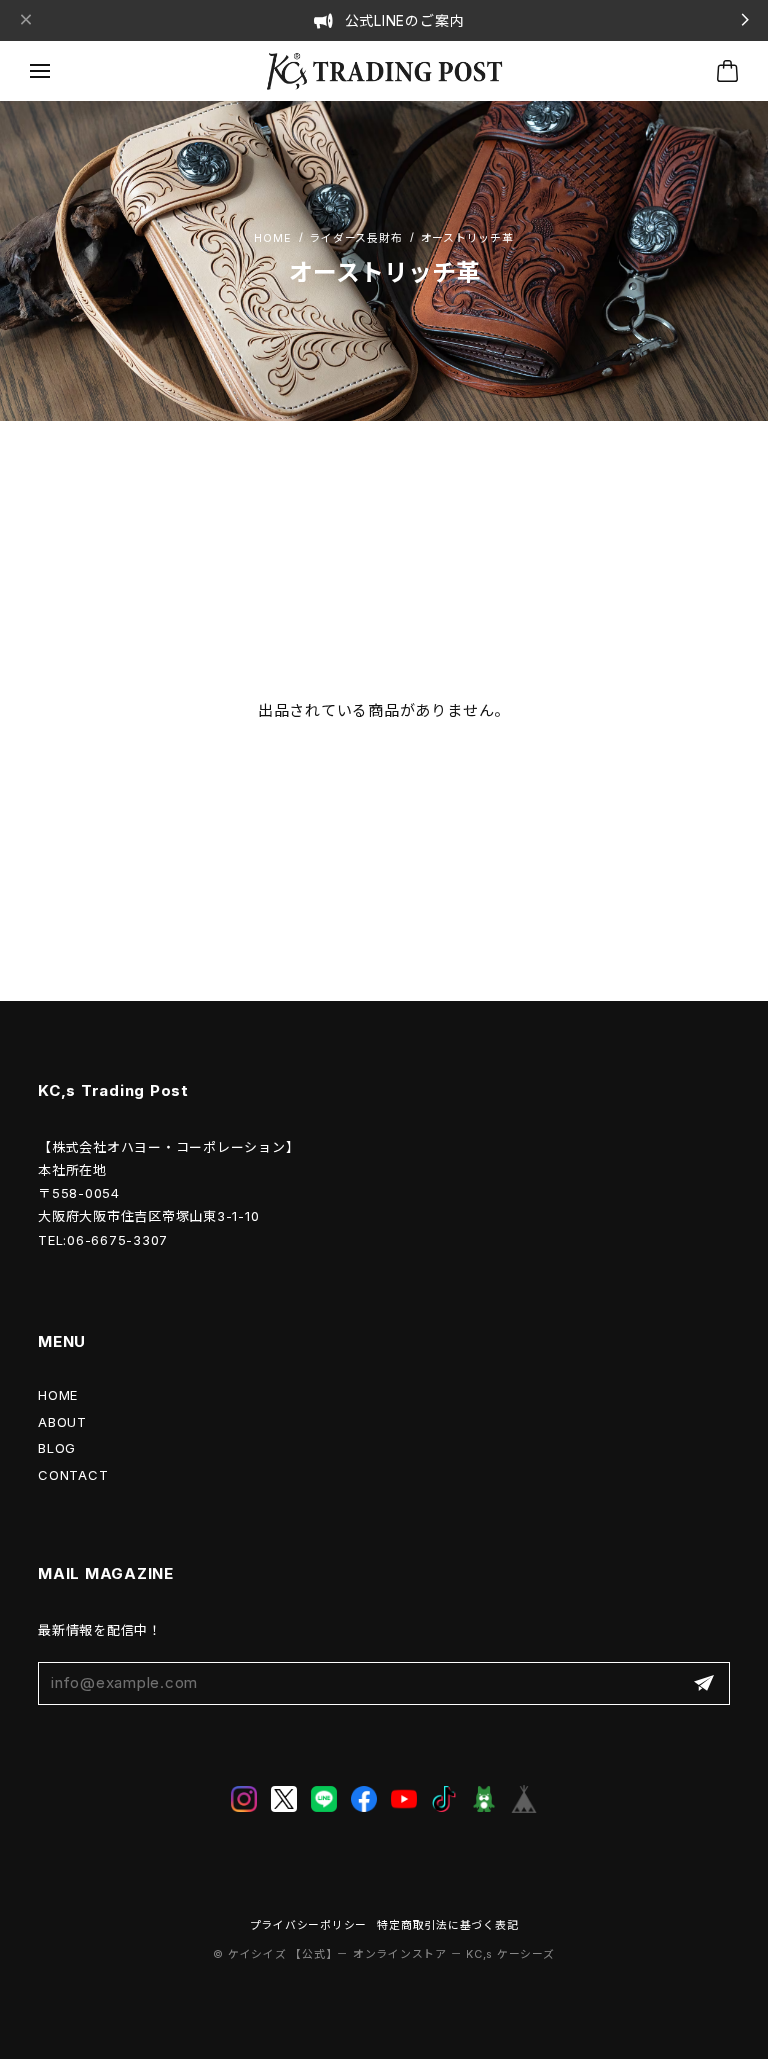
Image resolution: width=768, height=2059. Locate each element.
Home (272, 240)
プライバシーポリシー (309, 1925)
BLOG (57, 1448)
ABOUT (62, 1422)
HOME (58, 1395)
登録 (704, 1683)
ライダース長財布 (355, 239)
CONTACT (73, 1475)
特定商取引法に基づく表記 (447, 1925)
